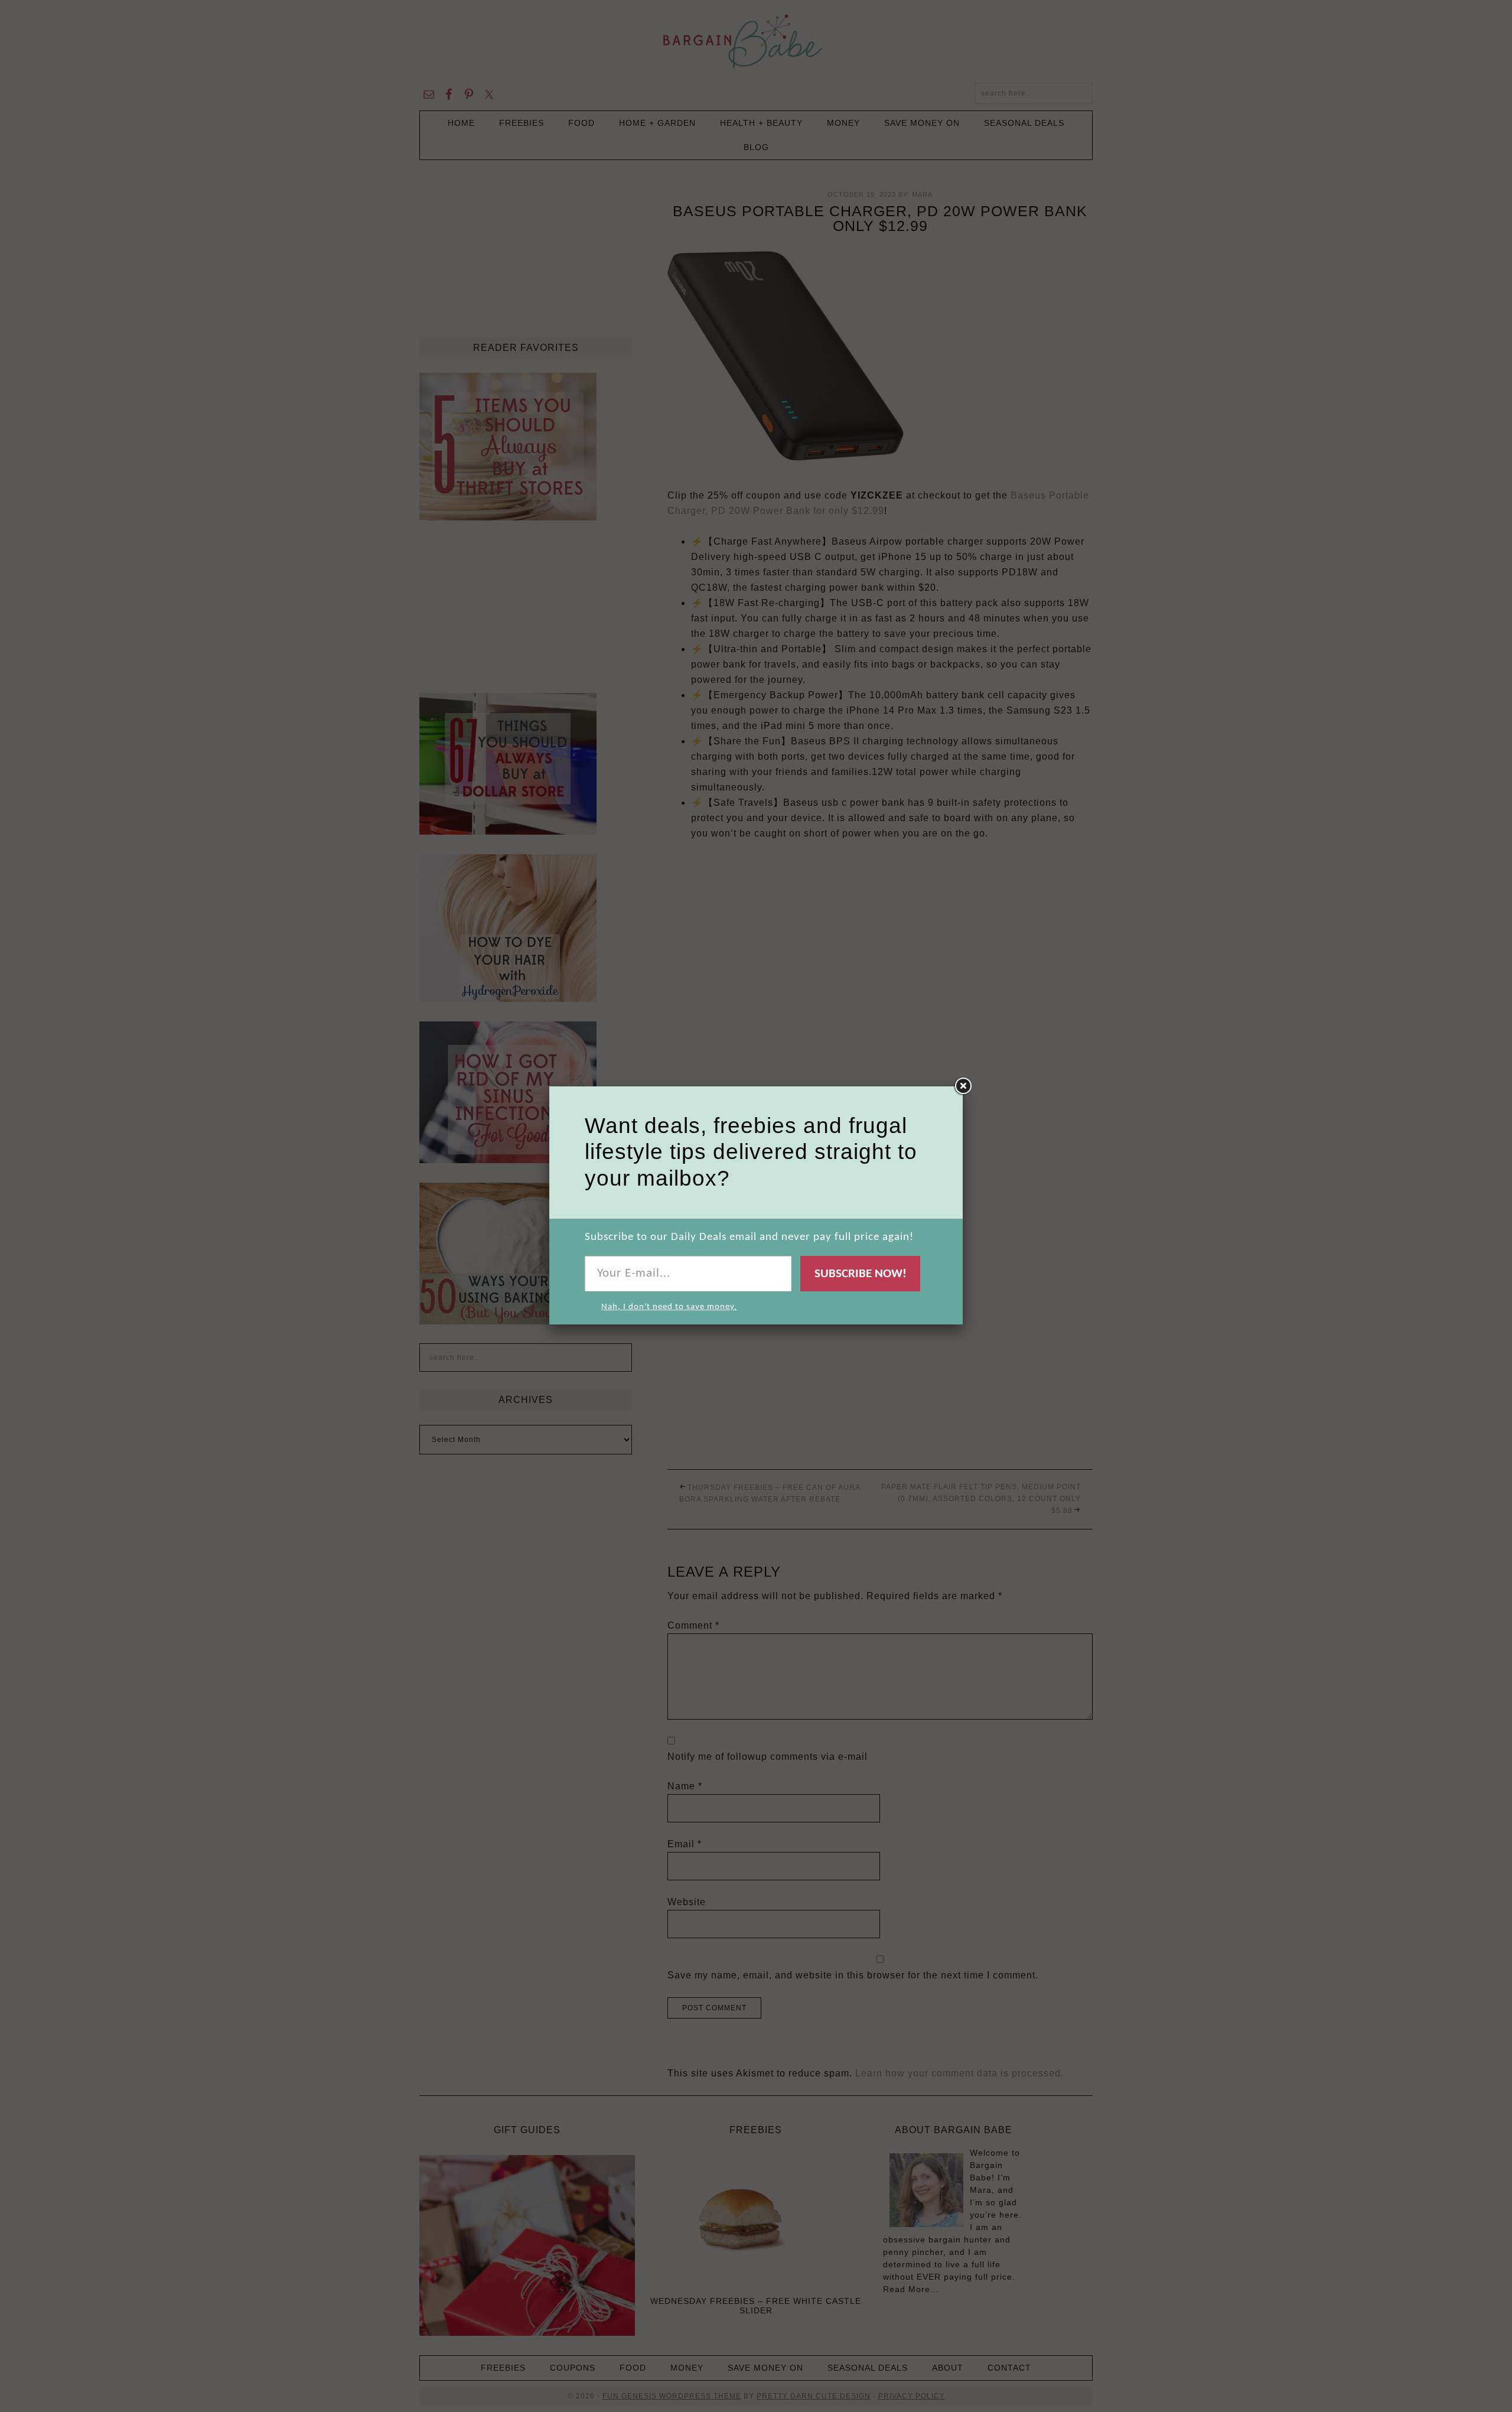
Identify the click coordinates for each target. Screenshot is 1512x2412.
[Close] (963, 1086)
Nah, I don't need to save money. (669, 1307)
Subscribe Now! (861, 1274)
